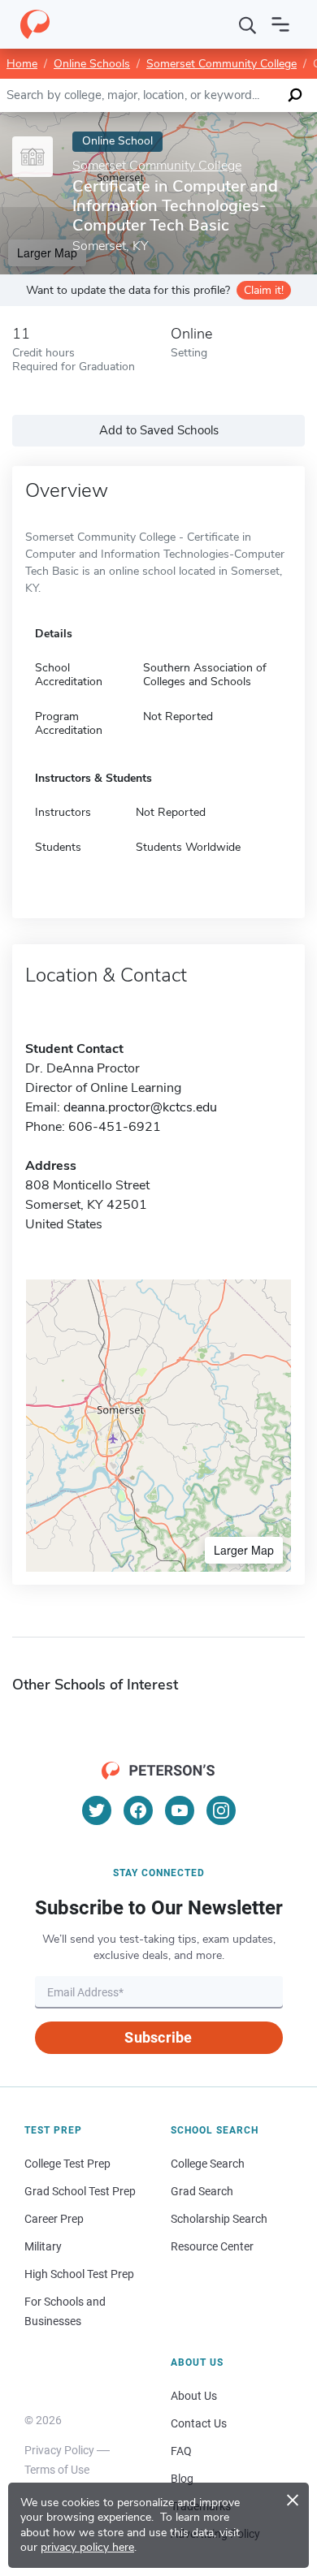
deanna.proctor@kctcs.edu (140, 1107)
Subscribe (158, 2037)
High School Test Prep (79, 2274)
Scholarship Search (219, 2219)
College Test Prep (67, 2164)
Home (22, 64)
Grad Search (202, 2191)
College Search (208, 2164)
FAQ (181, 2451)
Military (43, 2246)
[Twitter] (97, 1810)
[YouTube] (180, 1810)
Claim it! (264, 290)
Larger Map (244, 1550)
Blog (182, 2479)
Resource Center (212, 2246)
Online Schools (92, 64)
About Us (194, 2396)
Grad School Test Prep (80, 2191)
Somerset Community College (221, 64)
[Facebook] (138, 1810)
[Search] (248, 24)
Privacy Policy (59, 2450)
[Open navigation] (280, 24)
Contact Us (199, 2423)
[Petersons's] (35, 24)
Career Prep (54, 2219)
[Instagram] (221, 1810)
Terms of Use (57, 2470)
